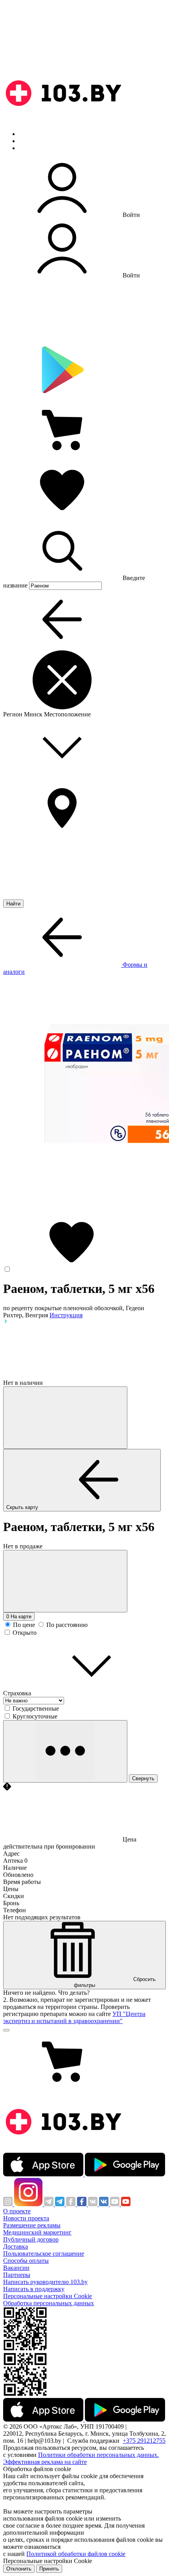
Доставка (16, 2246)
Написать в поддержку (34, 2289)
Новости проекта (26, 2218)
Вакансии (16, 2268)
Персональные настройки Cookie (48, 2296)
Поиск (28, 134)
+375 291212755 (144, 2441)
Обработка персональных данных (49, 2303)
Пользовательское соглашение (44, 2254)
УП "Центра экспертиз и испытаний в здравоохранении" (74, 2017)
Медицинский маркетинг (37, 2232)
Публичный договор (31, 2239)
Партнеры (17, 2275)
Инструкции (36, 148)
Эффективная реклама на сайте (45, 2462)
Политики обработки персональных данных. (98, 2455)
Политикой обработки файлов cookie (76, 2554)
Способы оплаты (26, 2261)
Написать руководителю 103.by (45, 2282)
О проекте (17, 2211)
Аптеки (29, 141)
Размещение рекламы (32, 2225)
